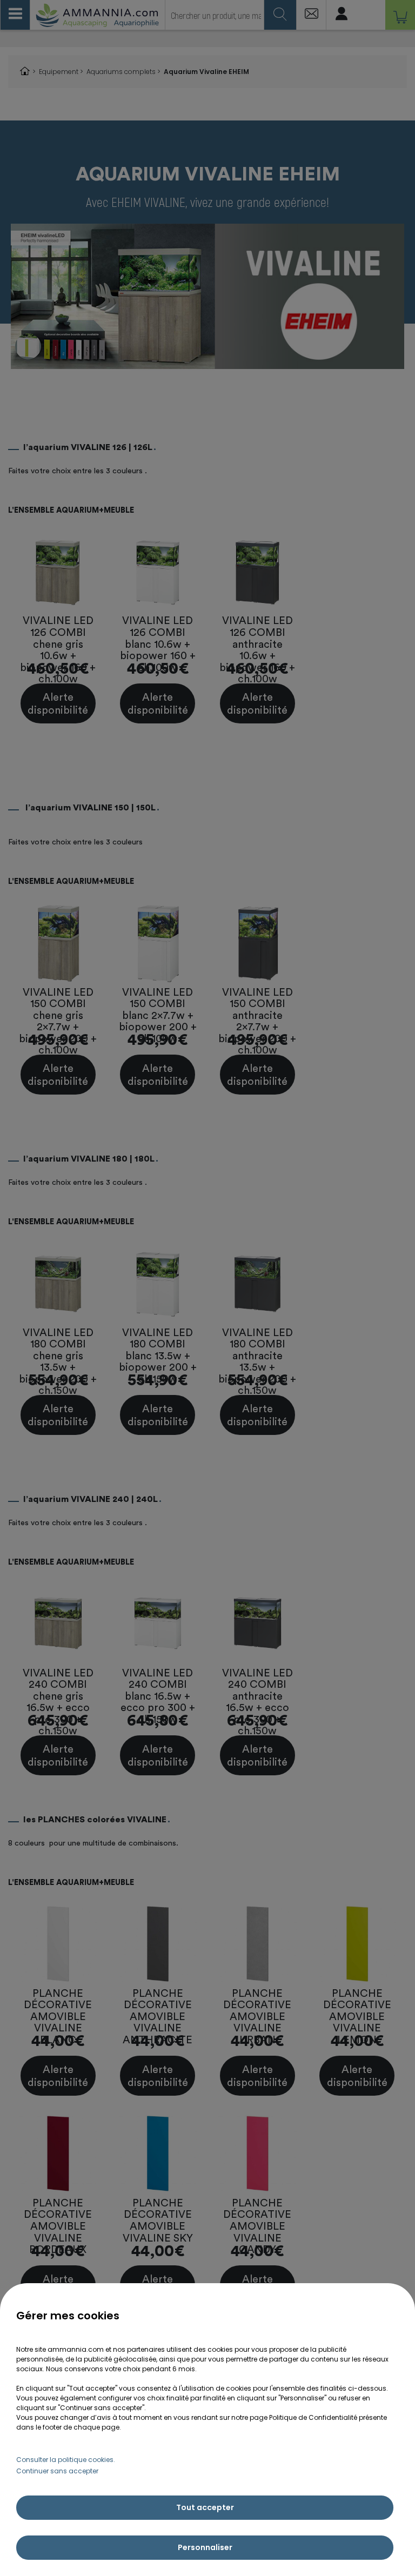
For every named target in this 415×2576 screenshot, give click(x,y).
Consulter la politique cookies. (66, 2460)
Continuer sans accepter (57, 2471)
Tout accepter (205, 2507)
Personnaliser (205, 2547)
